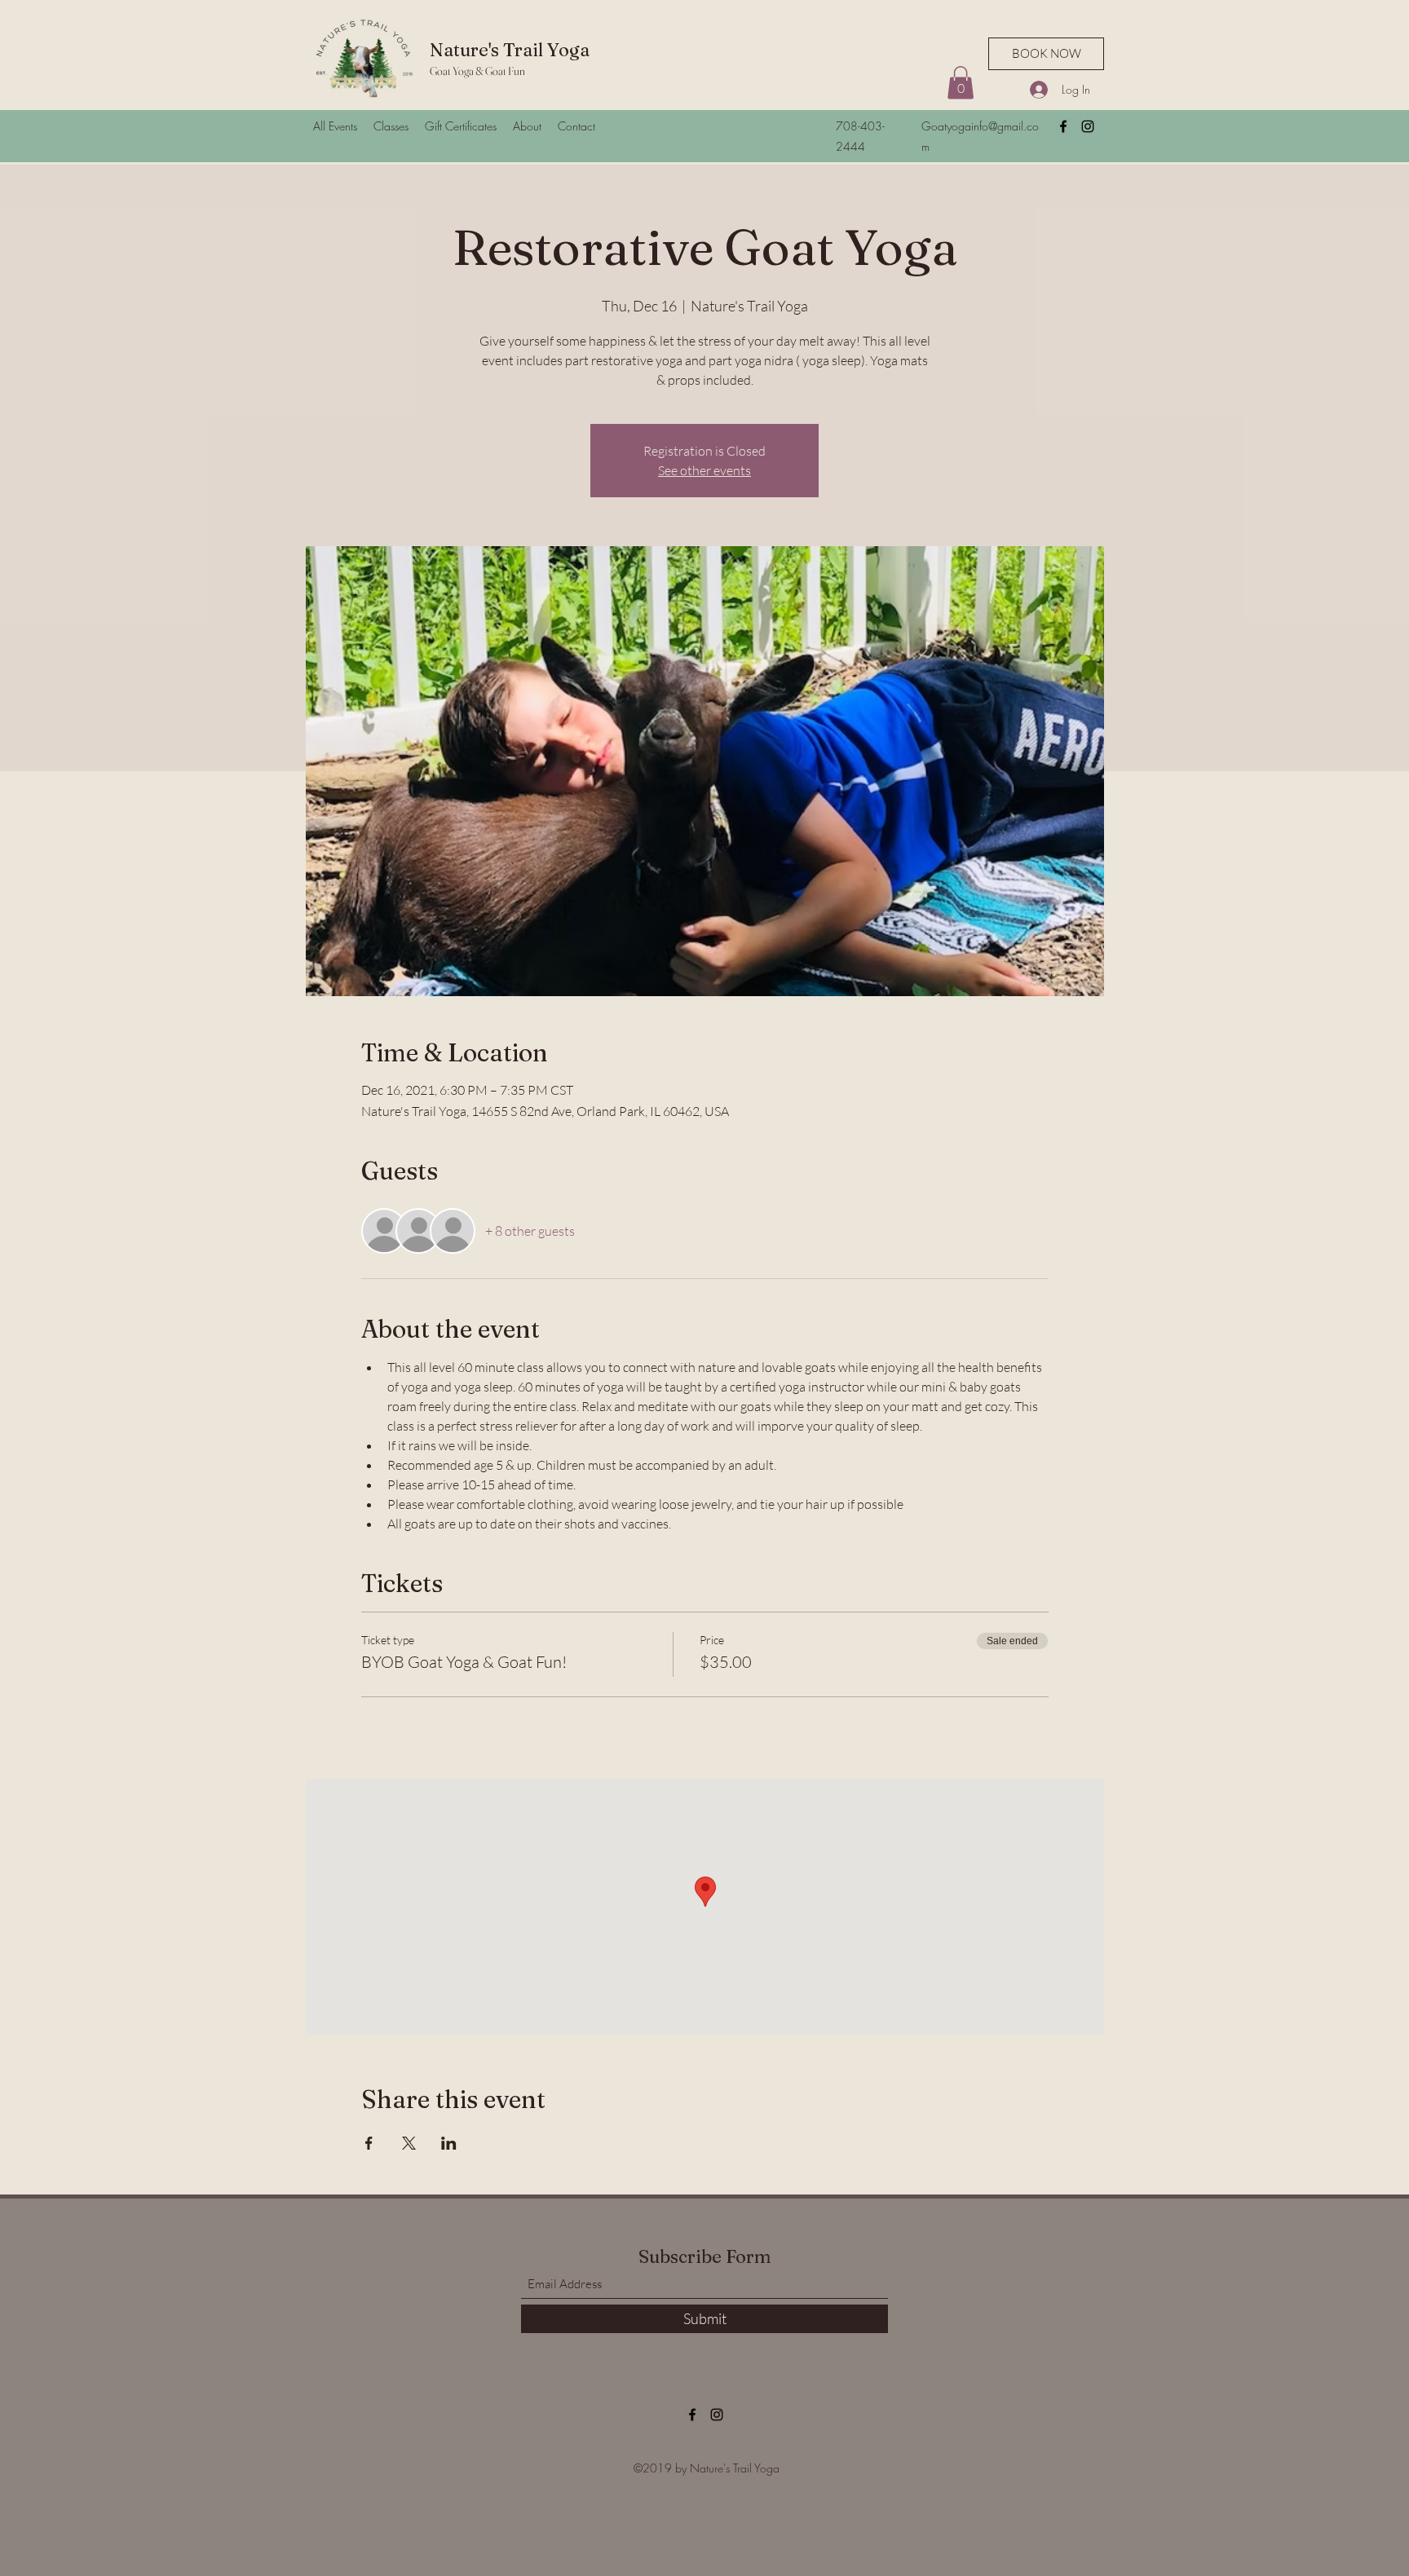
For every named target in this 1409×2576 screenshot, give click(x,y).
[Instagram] (1088, 126)
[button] (961, 83)
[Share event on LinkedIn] (449, 2143)
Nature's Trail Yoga (510, 50)
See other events (704, 470)
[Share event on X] (409, 2143)
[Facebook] (1063, 126)
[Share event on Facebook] (369, 2143)
